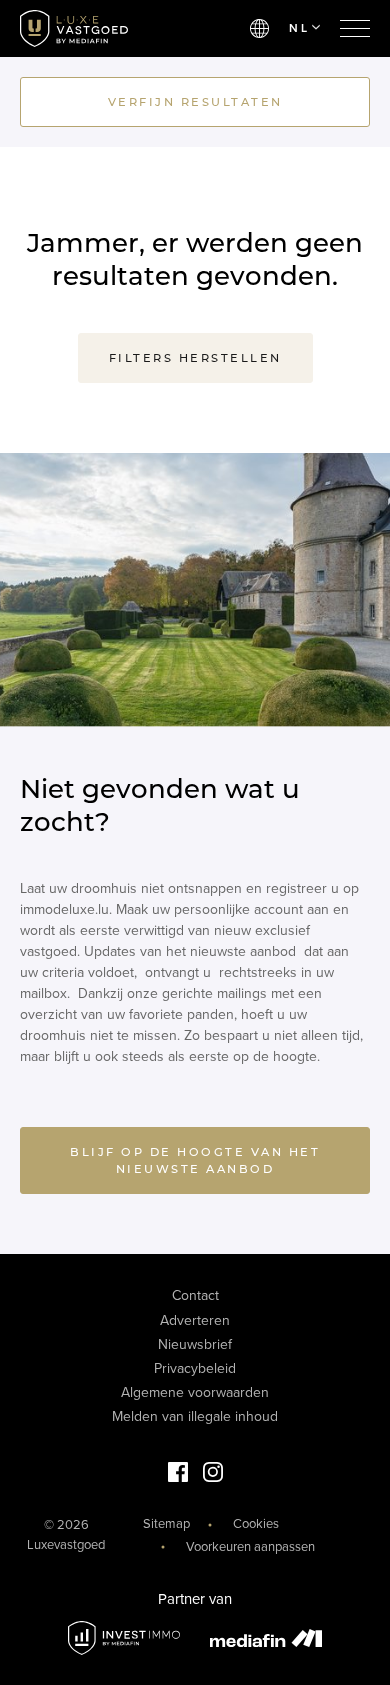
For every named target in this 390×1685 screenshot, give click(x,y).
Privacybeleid (195, 1368)
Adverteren (195, 1320)
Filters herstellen (195, 358)
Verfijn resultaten (195, 102)
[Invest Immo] (124, 1638)
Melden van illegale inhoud (195, 1416)
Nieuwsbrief (195, 1344)
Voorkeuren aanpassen (250, 1547)
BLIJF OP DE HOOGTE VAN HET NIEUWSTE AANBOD (195, 1160)
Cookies (256, 1524)
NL (299, 28)
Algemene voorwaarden (195, 1392)
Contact (195, 1295)
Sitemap (166, 1524)
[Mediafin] (266, 1638)
